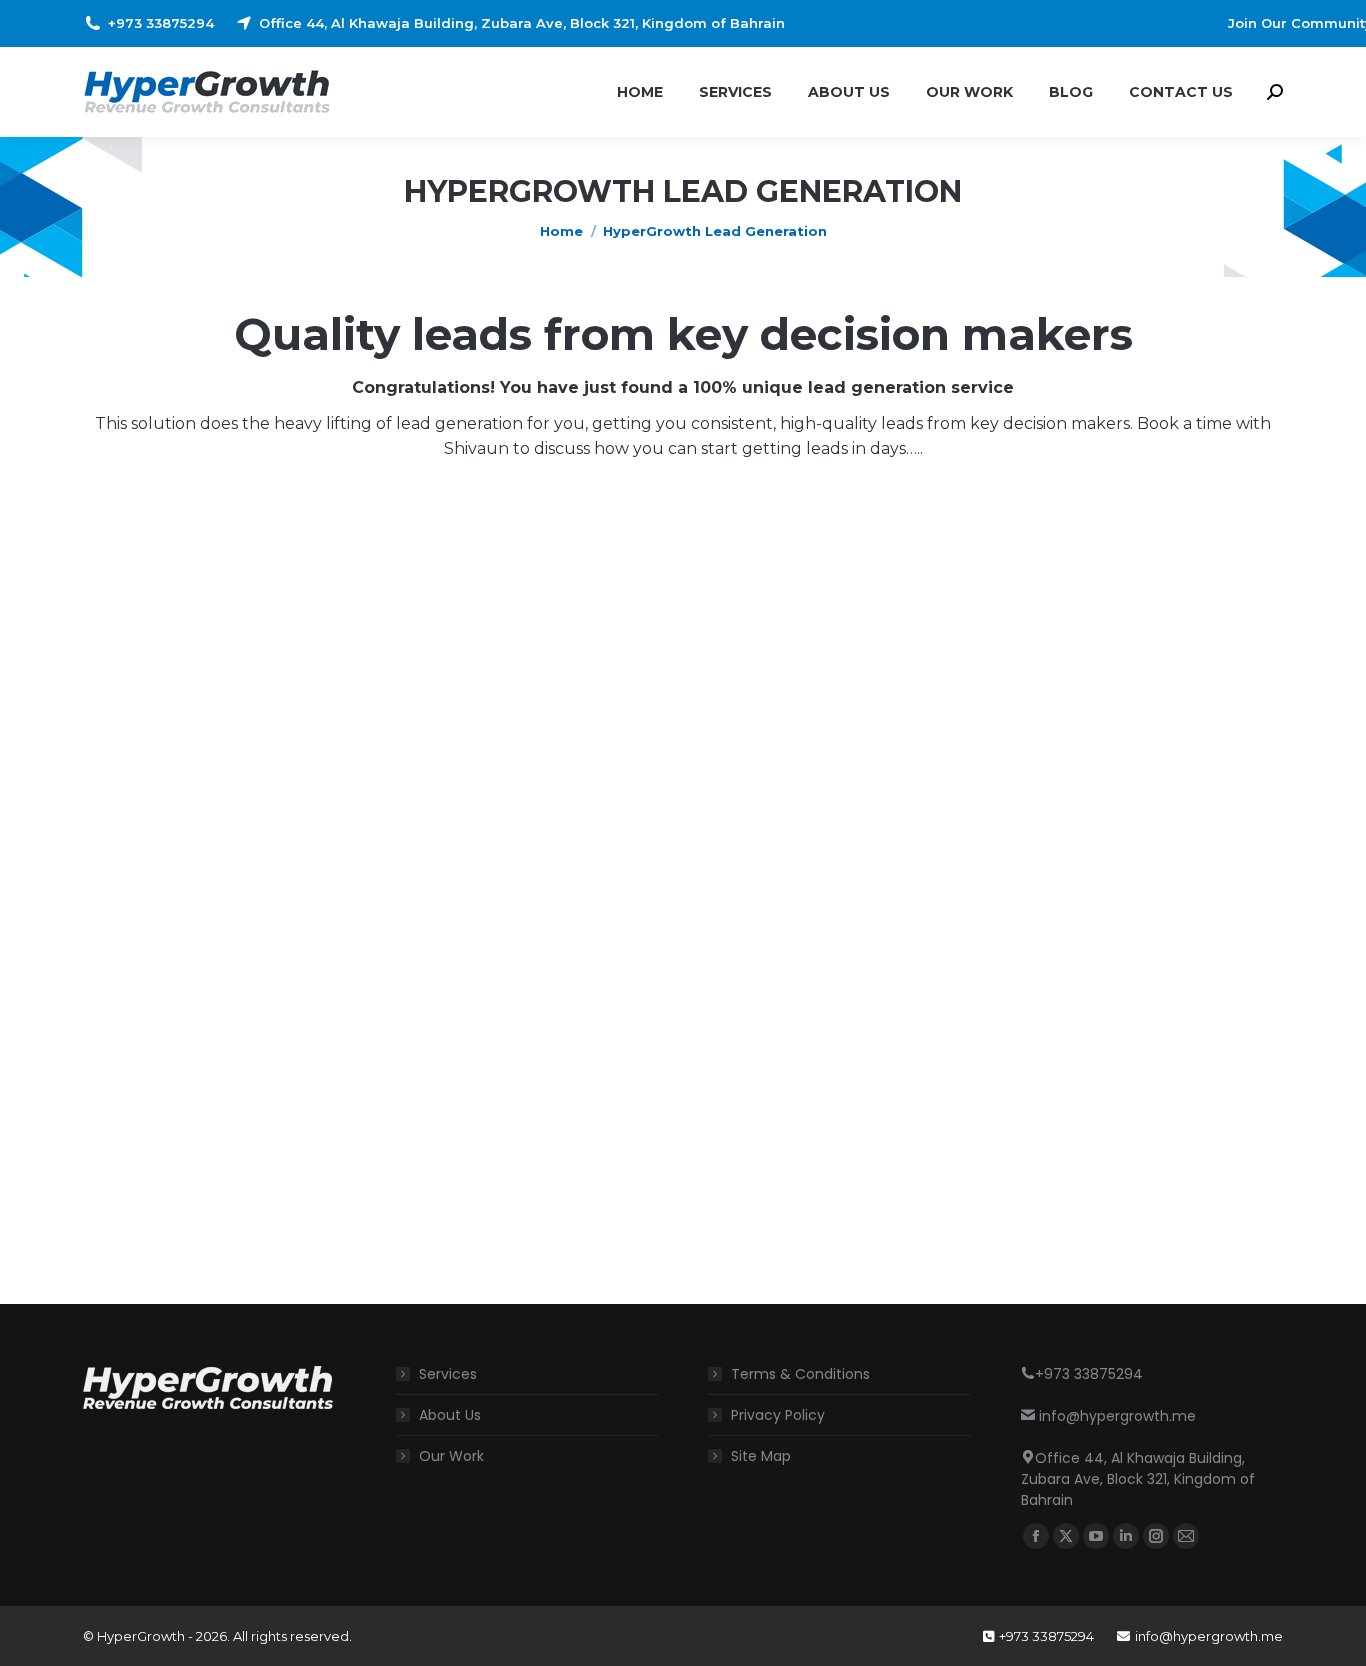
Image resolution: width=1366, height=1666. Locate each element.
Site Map (761, 1456)
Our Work (451, 1456)
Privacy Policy (778, 1415)
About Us (450, 1415)
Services (448, 1374)
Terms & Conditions (800, 1374)
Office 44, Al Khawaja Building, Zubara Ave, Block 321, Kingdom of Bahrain (522, 23)
